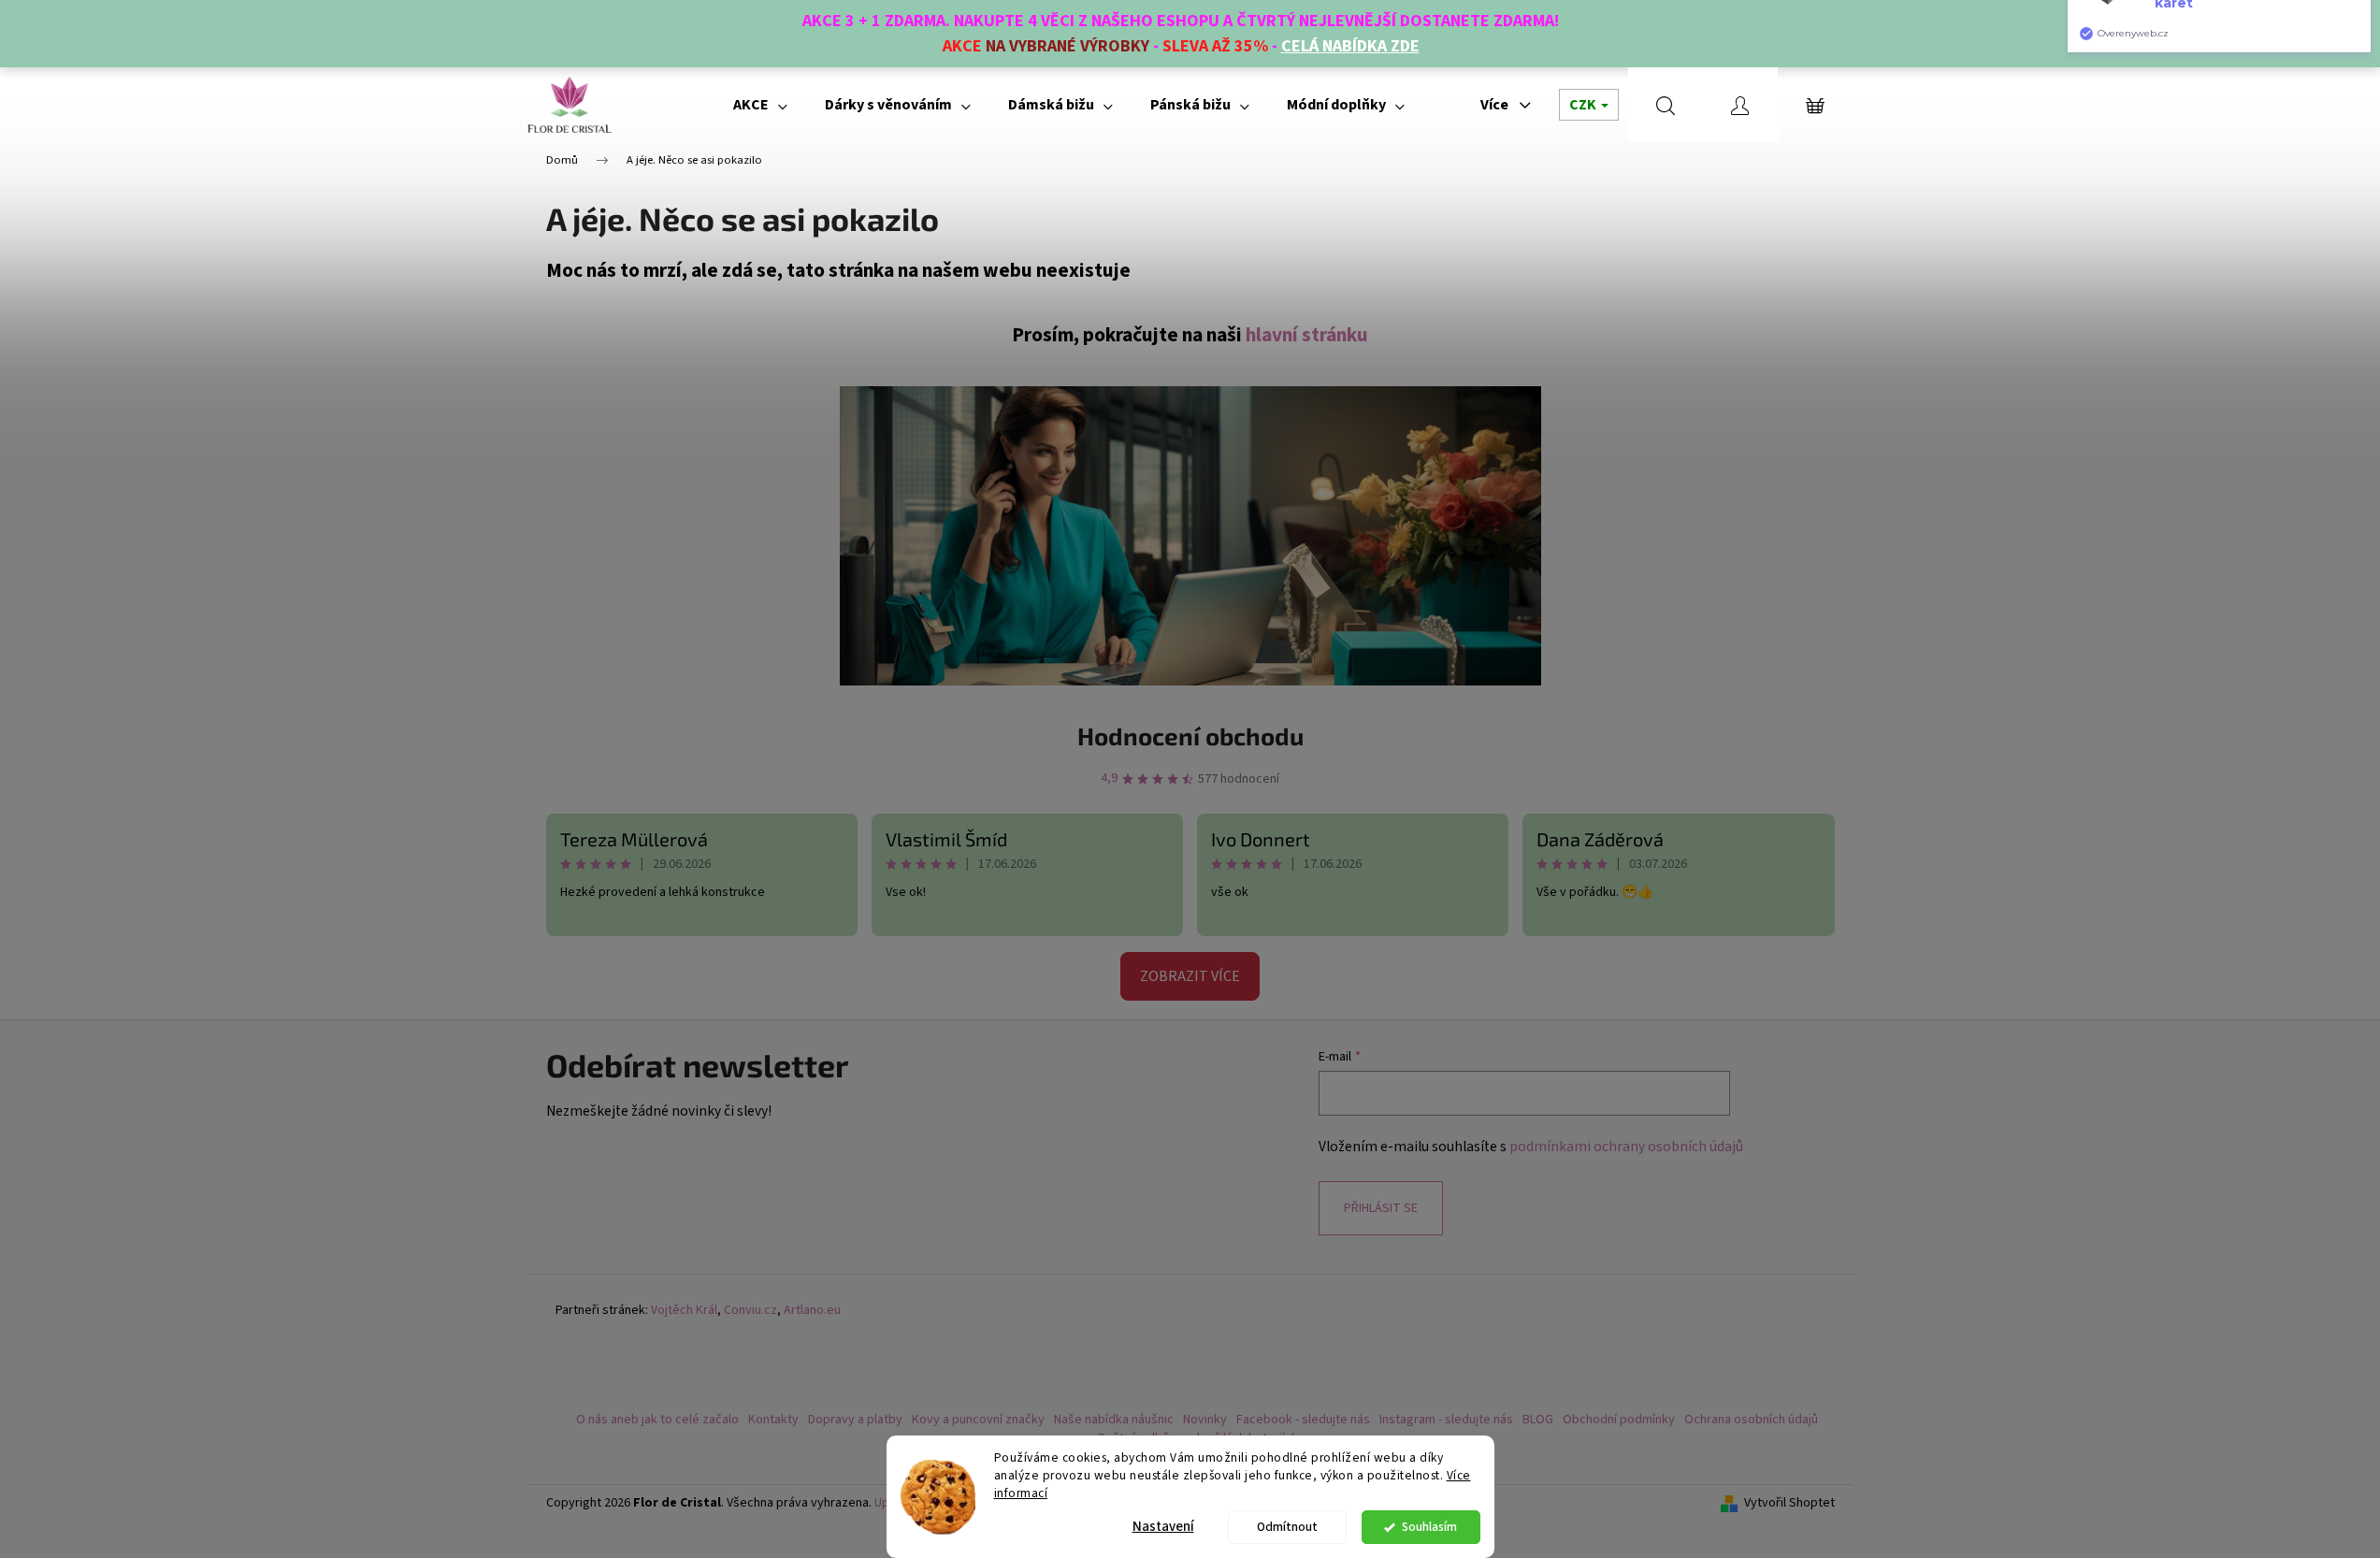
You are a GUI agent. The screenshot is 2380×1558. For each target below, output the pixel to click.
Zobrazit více (1190, 976)
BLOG (1538, 1420)
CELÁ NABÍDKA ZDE (1350, 46)
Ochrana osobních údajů (1751, 1420)
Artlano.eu (812, 1311)
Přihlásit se (1381, 1208)
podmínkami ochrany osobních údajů (1626, 1147)
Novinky (1205, 1420)
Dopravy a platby (855, 1420)
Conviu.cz (750, 1311)
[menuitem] (760, 105)
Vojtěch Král (684, 1311)
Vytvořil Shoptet (1789, 1503)
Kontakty (773, 1420)
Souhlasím (1429, 1527)
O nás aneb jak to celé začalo (657, 1420)
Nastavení (1163, 1527)
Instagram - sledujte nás (1446, 1420)
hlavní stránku (1307, 335)
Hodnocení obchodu (1190, 736)
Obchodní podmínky (1619, 1420)
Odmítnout (1287, 1527)
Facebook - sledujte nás (1303, 1420)
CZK (1584, 105)
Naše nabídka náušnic (1114, 1420)
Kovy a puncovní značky (978, 1420)
